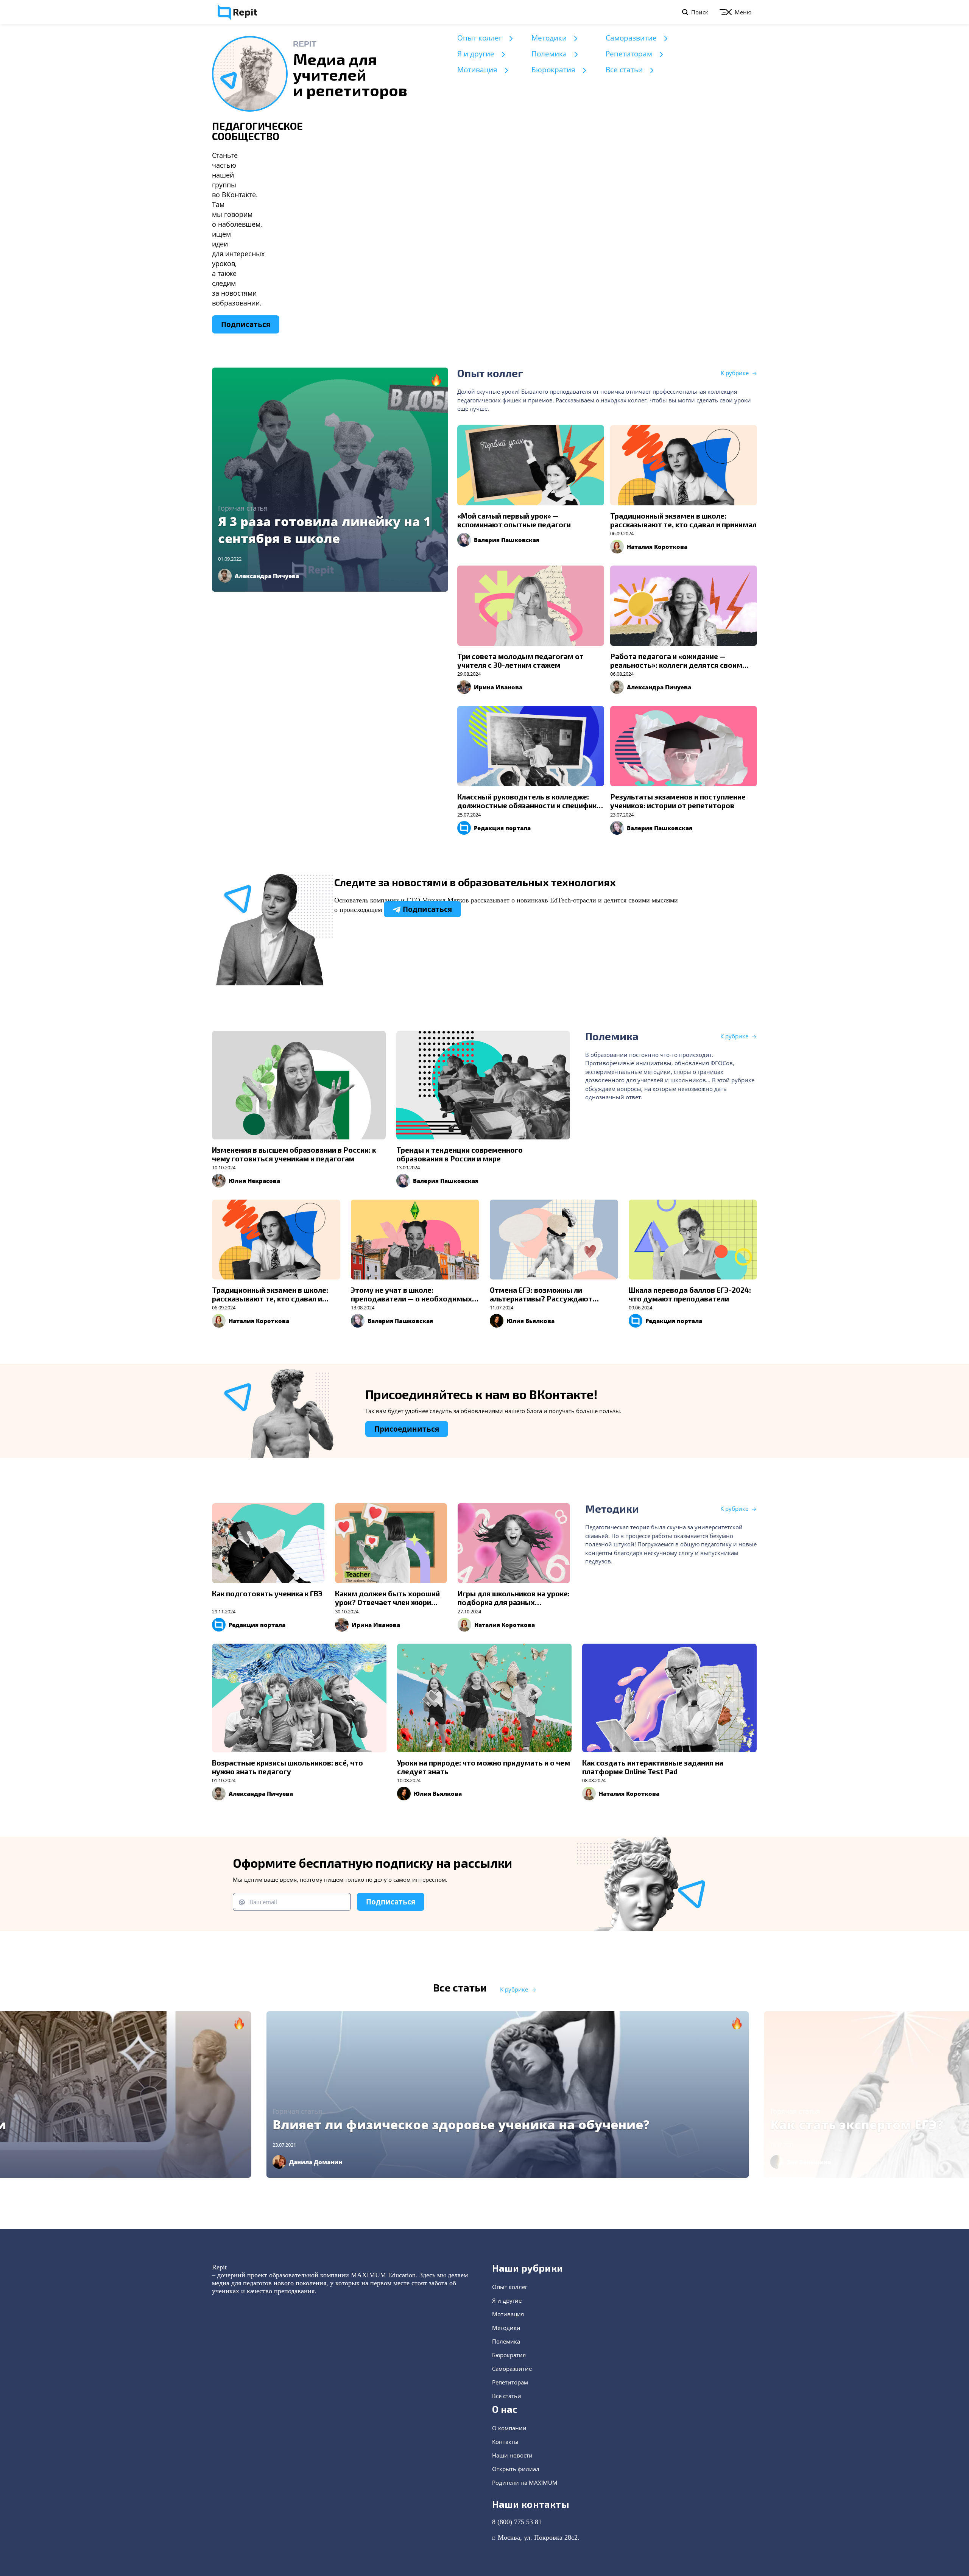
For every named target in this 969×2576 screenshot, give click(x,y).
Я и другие (476, 54)
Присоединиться (407, 1429)
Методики (549, 38)
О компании (509, 2428)
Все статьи (624, 70)
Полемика (549, 54)
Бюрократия (553, 70)
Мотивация (477, 70)
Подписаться (246, 324)
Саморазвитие (631, 38)
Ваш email (263, 1902)
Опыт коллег (480, 38)
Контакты (505, 2442)
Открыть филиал (516, 2469)
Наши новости (512, 2455)
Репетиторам (629, 54)
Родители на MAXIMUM (525, 2482)
